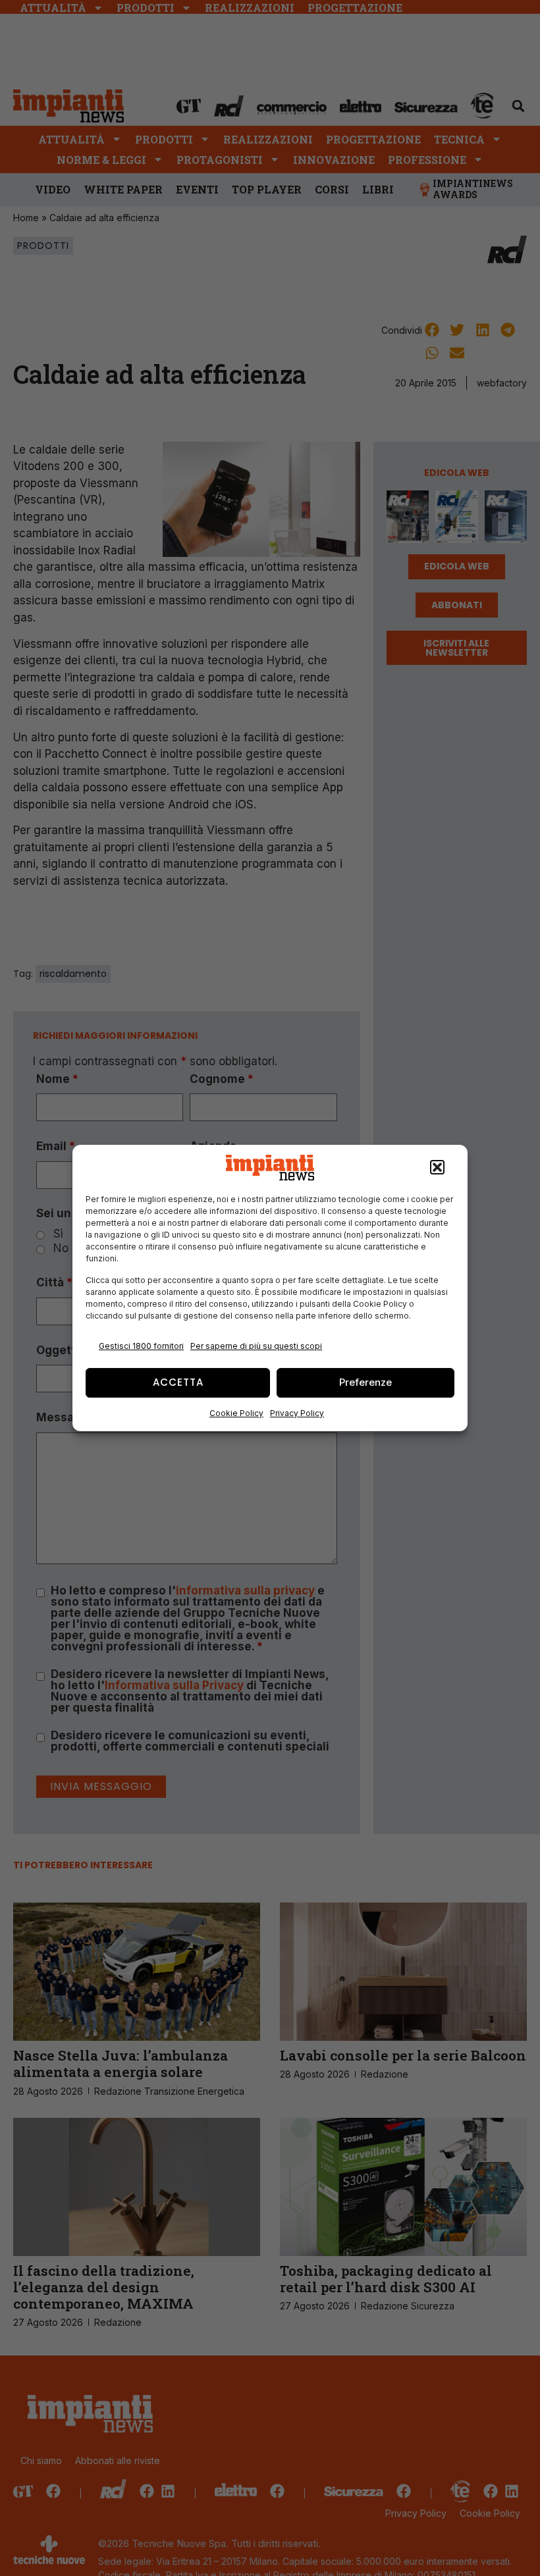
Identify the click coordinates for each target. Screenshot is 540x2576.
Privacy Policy (297, 1413)
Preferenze (365, 1382)
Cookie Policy (236, 1413)
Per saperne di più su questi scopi (256, 1346)
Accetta (178, 1382)
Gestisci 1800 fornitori (141, 1346)
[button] (437, 1168)
